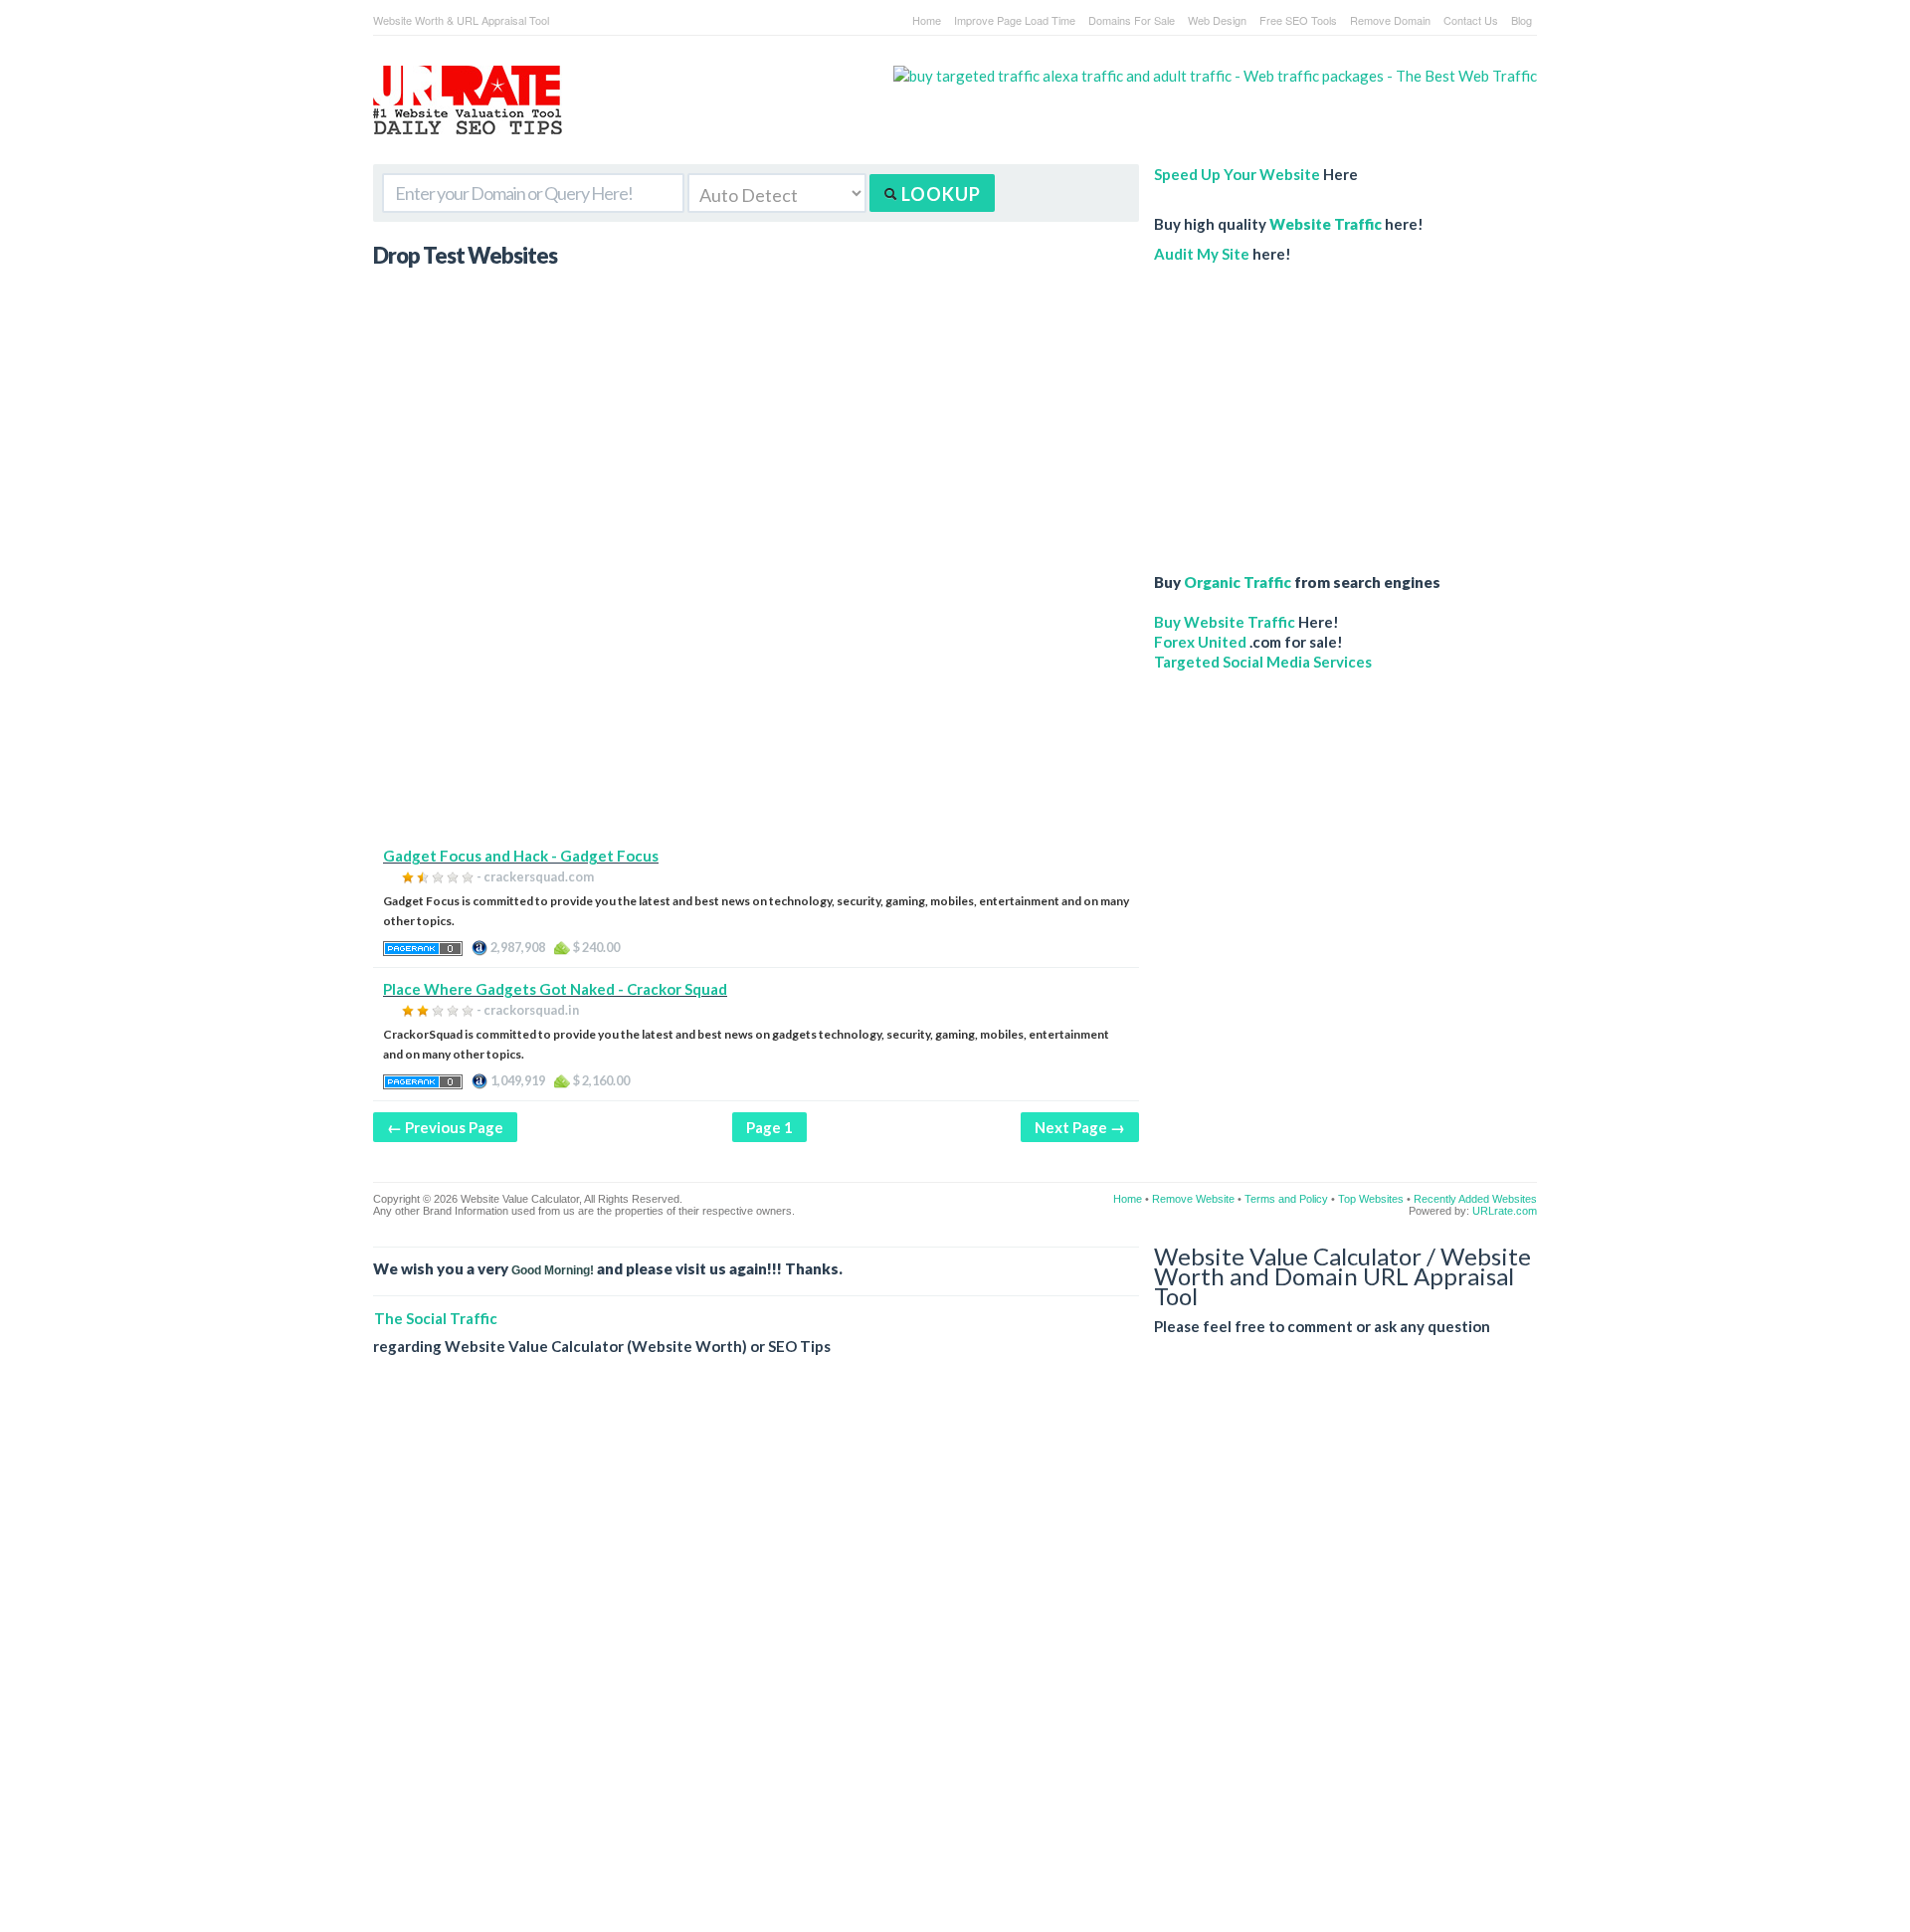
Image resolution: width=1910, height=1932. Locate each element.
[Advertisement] (756, 706)
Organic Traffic (1238, 582)
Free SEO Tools (1298, 20)
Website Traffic (1326, 224)
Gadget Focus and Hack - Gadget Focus (521, 856)
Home (927, 20)
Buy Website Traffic (1225, 622)
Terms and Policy (1286, 1199)
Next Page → (1080, 1127)
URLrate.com (1505, 1211)
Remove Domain (1390, 20)
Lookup (939, 194)
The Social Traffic (436, 1318)
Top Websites (1371, 1199)
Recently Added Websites (1475, 1199)
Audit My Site (1202, 254)
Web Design (1217, 20)
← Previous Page (445, 1127)
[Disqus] (955, 1659)
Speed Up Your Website (1237, 174)
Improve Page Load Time (1015, 20)
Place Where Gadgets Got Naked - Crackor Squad (555, 989)
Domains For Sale (1132, 20)
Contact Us (1471, 20)
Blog (1522, 20)
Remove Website (1193, 1199)
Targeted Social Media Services (1263, 662)
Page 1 (769, 1127)
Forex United (1200, 642)
